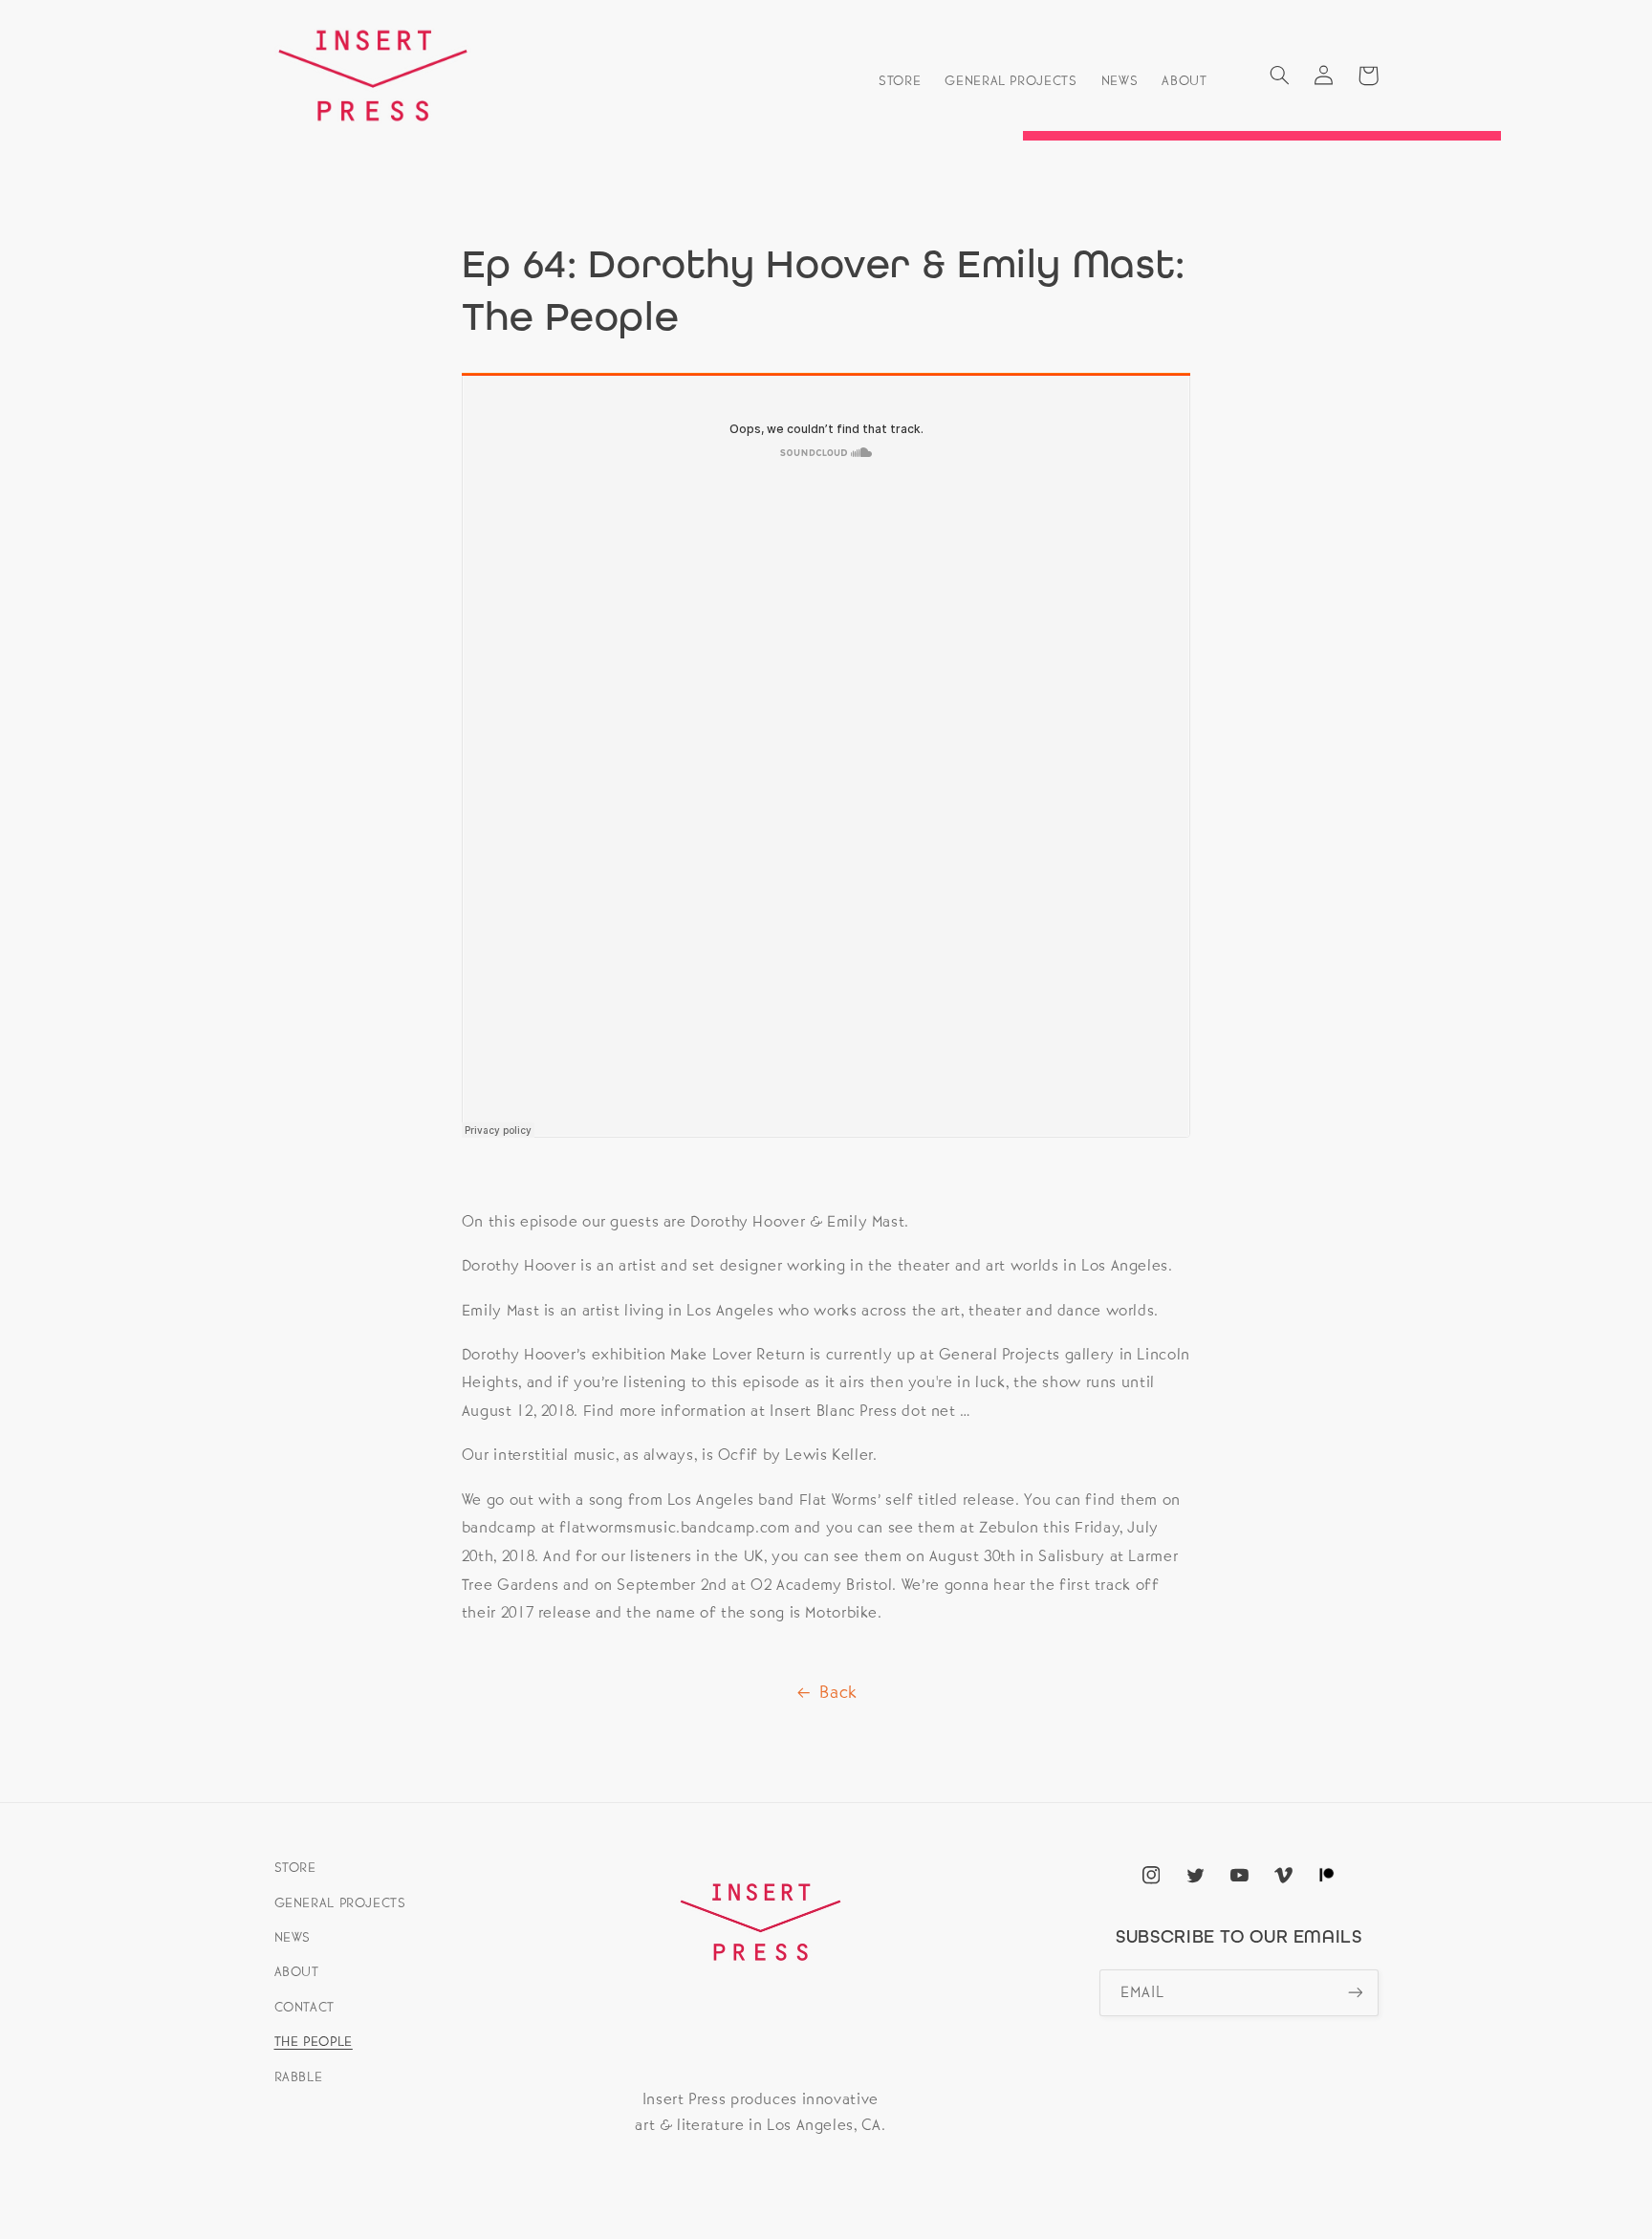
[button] (1280, 76)
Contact (304, 2007)
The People (314, 2041)
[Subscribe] (1355, 1993)
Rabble (299, 2076)
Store (295, 1867)
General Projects (340, 1902)
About (297, 1971)
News (293, 1937)
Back (838, 1692)
